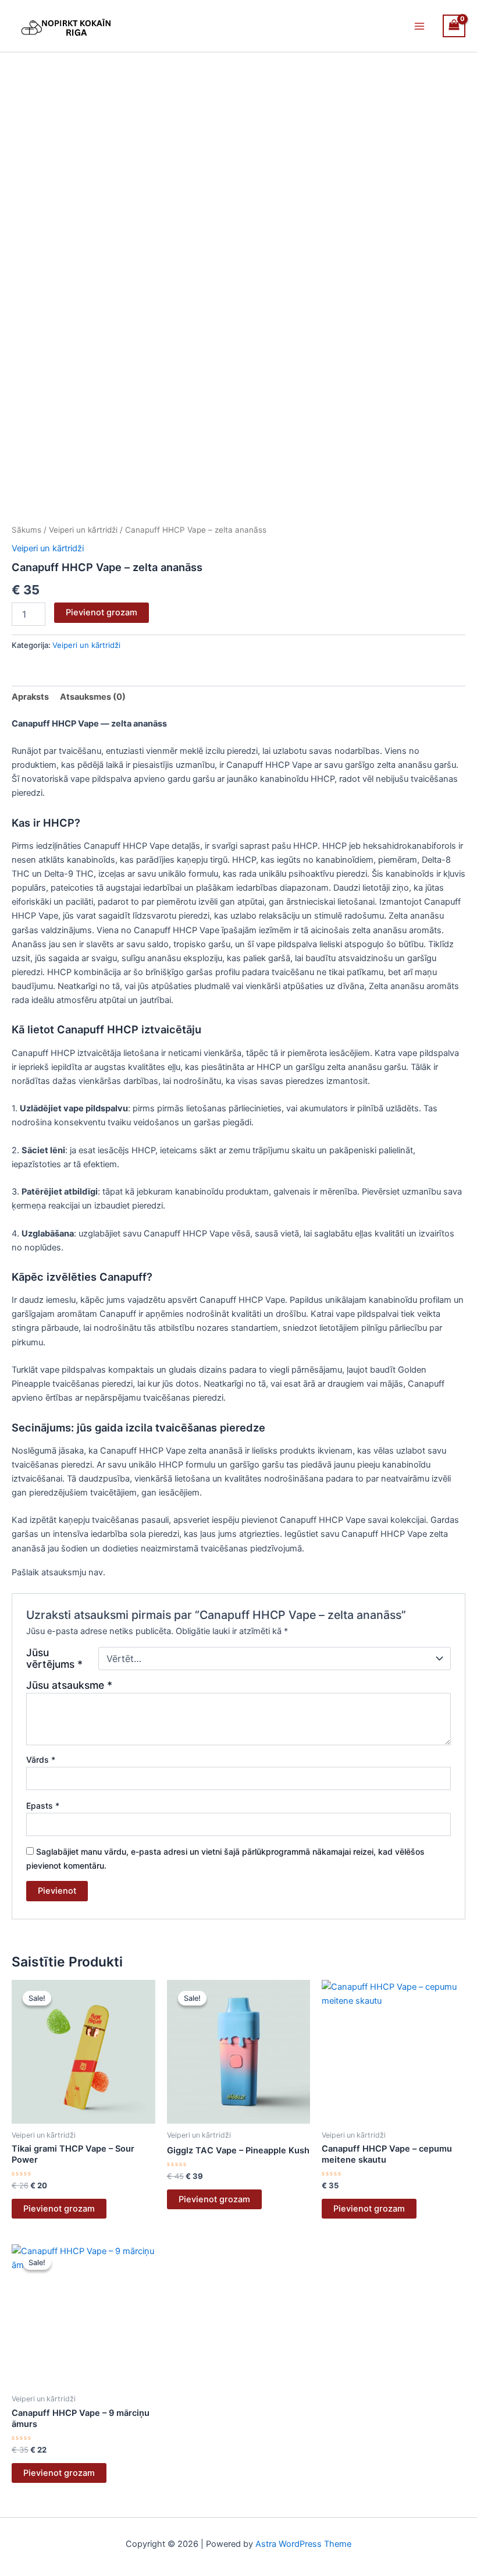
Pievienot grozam (102, 612)
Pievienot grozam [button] (59, 2209)
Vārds (41, 1760)
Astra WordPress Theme (303, 2544)
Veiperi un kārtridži (83, 530)
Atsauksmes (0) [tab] (93, 697)
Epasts (43, 1806)
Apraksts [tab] (30, 697)
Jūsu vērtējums (54, 1659)
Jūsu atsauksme (69, 1685)
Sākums (26, 530)
